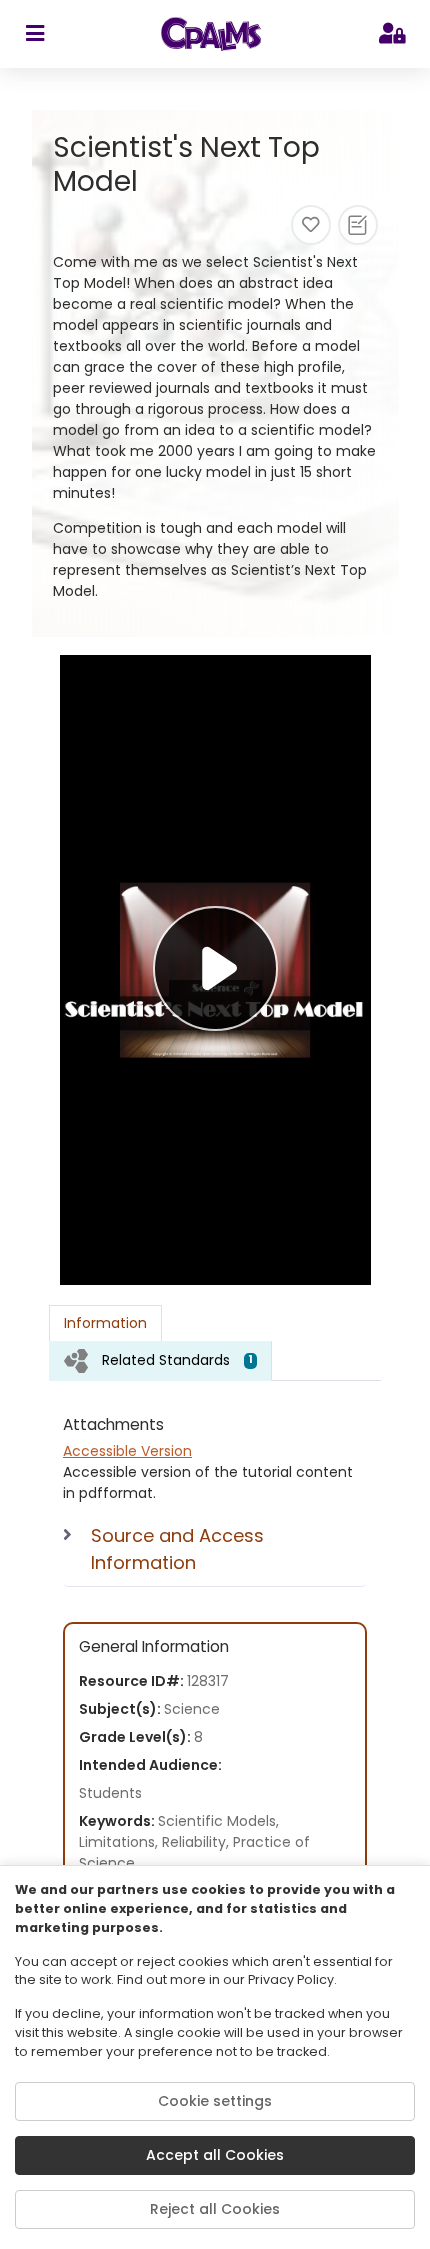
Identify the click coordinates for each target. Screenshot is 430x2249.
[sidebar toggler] (34, 34)
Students (110, 1793)
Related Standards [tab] (177, 1360)
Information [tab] (105, 1323)
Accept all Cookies (215, 2155)
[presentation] (160, 1360)
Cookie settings (215, 2101)
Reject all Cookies (215, 2209)
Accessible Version (127, 1451)
